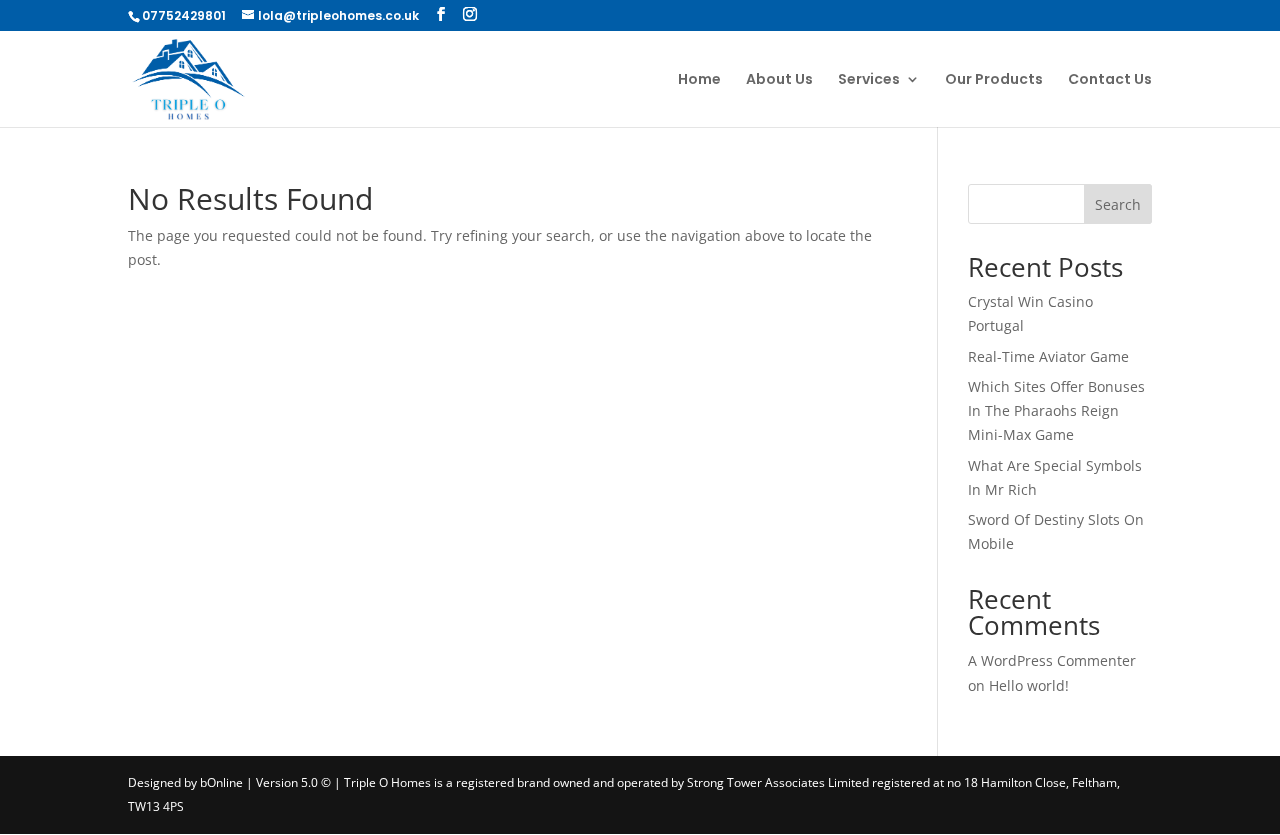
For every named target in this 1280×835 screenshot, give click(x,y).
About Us (779, 80)
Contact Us (1110, 80)
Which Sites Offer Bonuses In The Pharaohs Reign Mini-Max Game (1056, 410)
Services (869, 80)
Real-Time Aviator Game (1048, 356)
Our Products (994, 80)
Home (699, 80)
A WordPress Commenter (1052, 660)
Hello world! (1029, 685)
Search (1118, 204)
